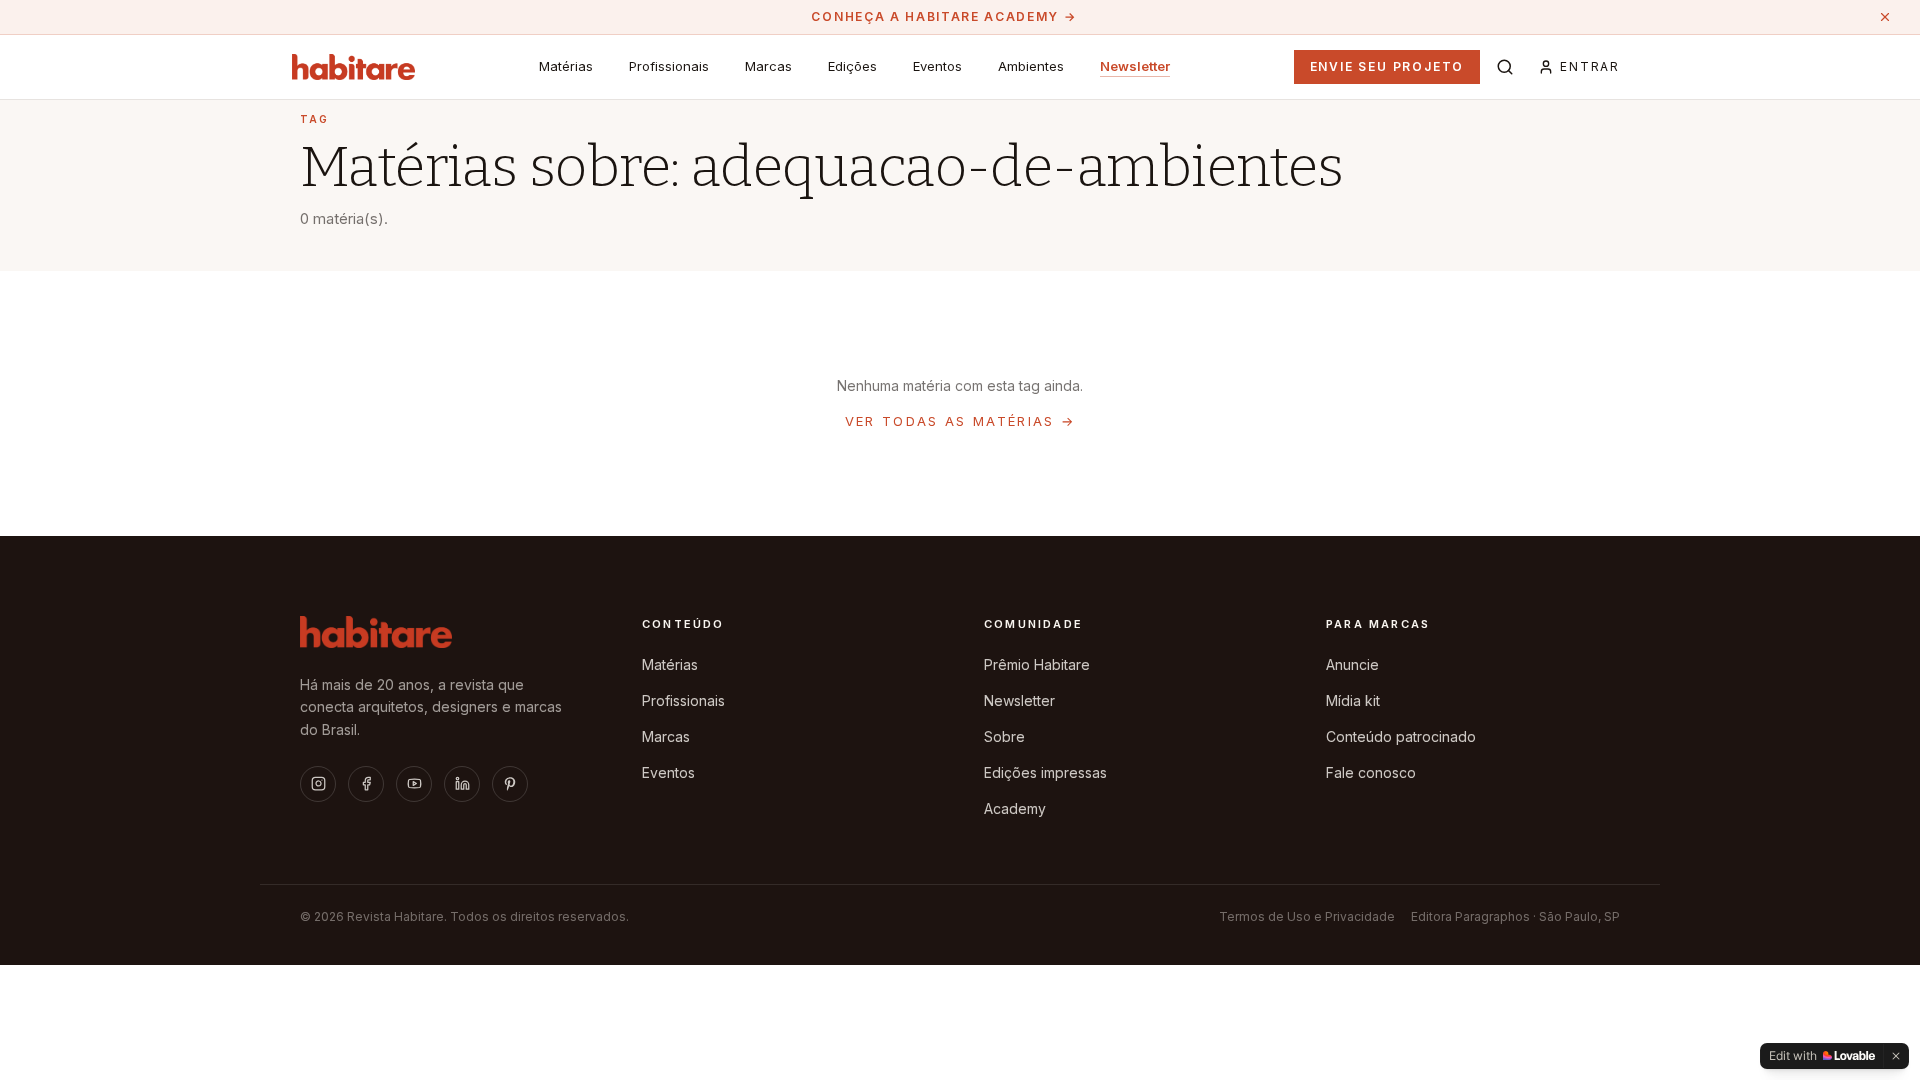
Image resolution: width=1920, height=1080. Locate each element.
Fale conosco (1371, 772)
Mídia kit (1353, 700)
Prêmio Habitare (1037, 664)
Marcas (768, 66)
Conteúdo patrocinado (1401, 736)
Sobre (1004, 736)
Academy (1015, 808)
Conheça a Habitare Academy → (943, 16)
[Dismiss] (1896, 1056)
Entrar (1590, 66)
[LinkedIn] (462, 784)
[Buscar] (1505, 67)
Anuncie (1352, 664)
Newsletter (1135, 66)
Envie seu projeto (1387, 66)
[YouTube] (414, 784)
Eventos (937, 66)
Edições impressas (1045, 772)
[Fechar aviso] (1885, 17)
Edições (852, 66)
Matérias (566, 66)
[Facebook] (366, 784)
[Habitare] (353, 67)
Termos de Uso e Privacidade (1307, 916)
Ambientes (1031, 66)
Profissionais (669, 66)
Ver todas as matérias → (960, 421)
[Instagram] (318, 784)
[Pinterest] (510, 784)
